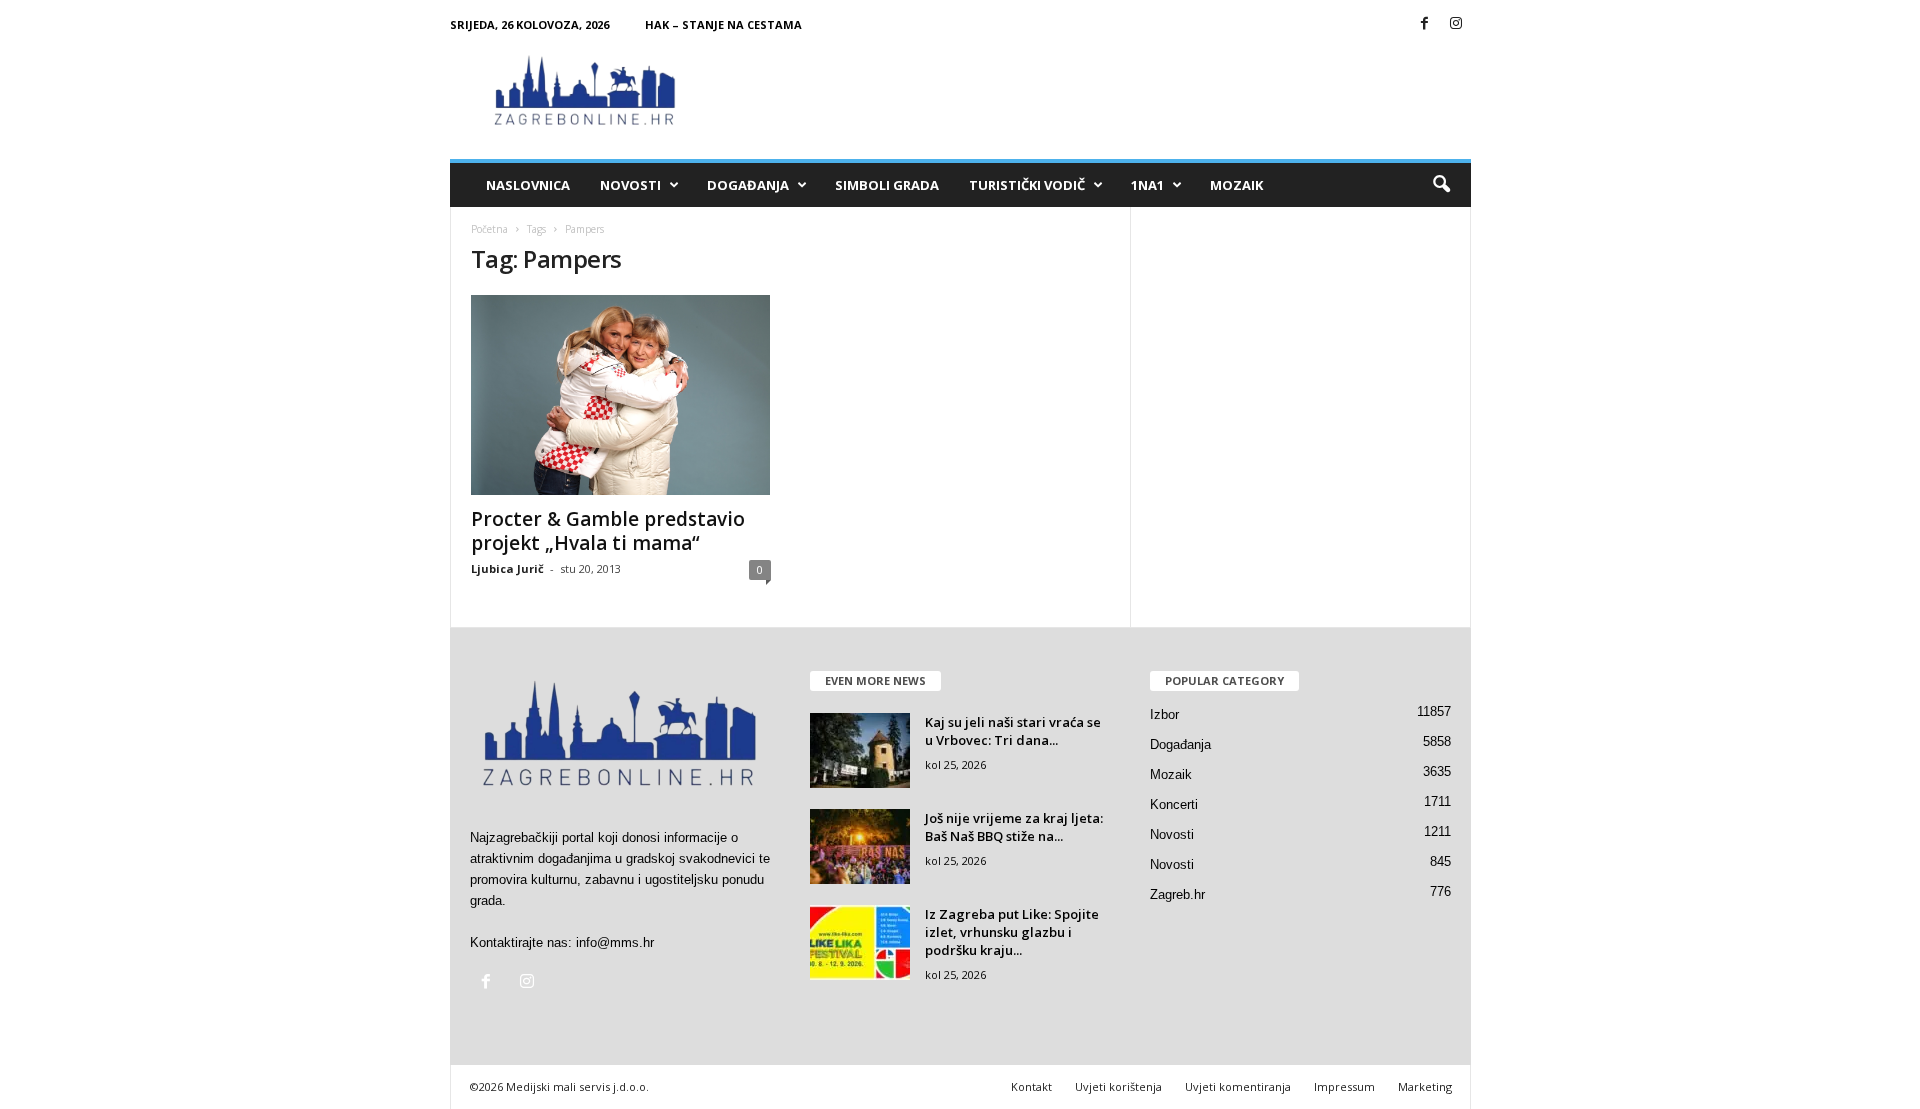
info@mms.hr (615, 942)
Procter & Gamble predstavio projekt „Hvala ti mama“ (608, 531)
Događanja (748, 185)
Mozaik (1236, 185)
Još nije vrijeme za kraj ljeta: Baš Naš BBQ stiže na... (1014, 827)
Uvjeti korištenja (1118, 1086)
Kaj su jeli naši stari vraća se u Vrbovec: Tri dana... (1013, 731)
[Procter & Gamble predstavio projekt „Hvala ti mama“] (621, 395)
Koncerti (1174, 804)
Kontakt (1031, 1086)
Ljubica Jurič (507, 568)
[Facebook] (1425, 24)
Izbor (1164, 714)
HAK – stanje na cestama (723, 24)
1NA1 (1147, 185)
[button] (1441, 185)
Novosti (630, 185)
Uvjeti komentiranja (1238, 1086)
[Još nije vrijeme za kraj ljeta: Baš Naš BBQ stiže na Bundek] (860, 846)
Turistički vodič (1027, 185)
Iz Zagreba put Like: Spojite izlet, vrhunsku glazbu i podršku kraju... (1012, 932)
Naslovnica (528, 185)
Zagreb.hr (1177, 894)
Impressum (1344, 1086)
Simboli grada (887, 185)
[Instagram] (1456, 24)
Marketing (1425, 1086)
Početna (489, 229)
